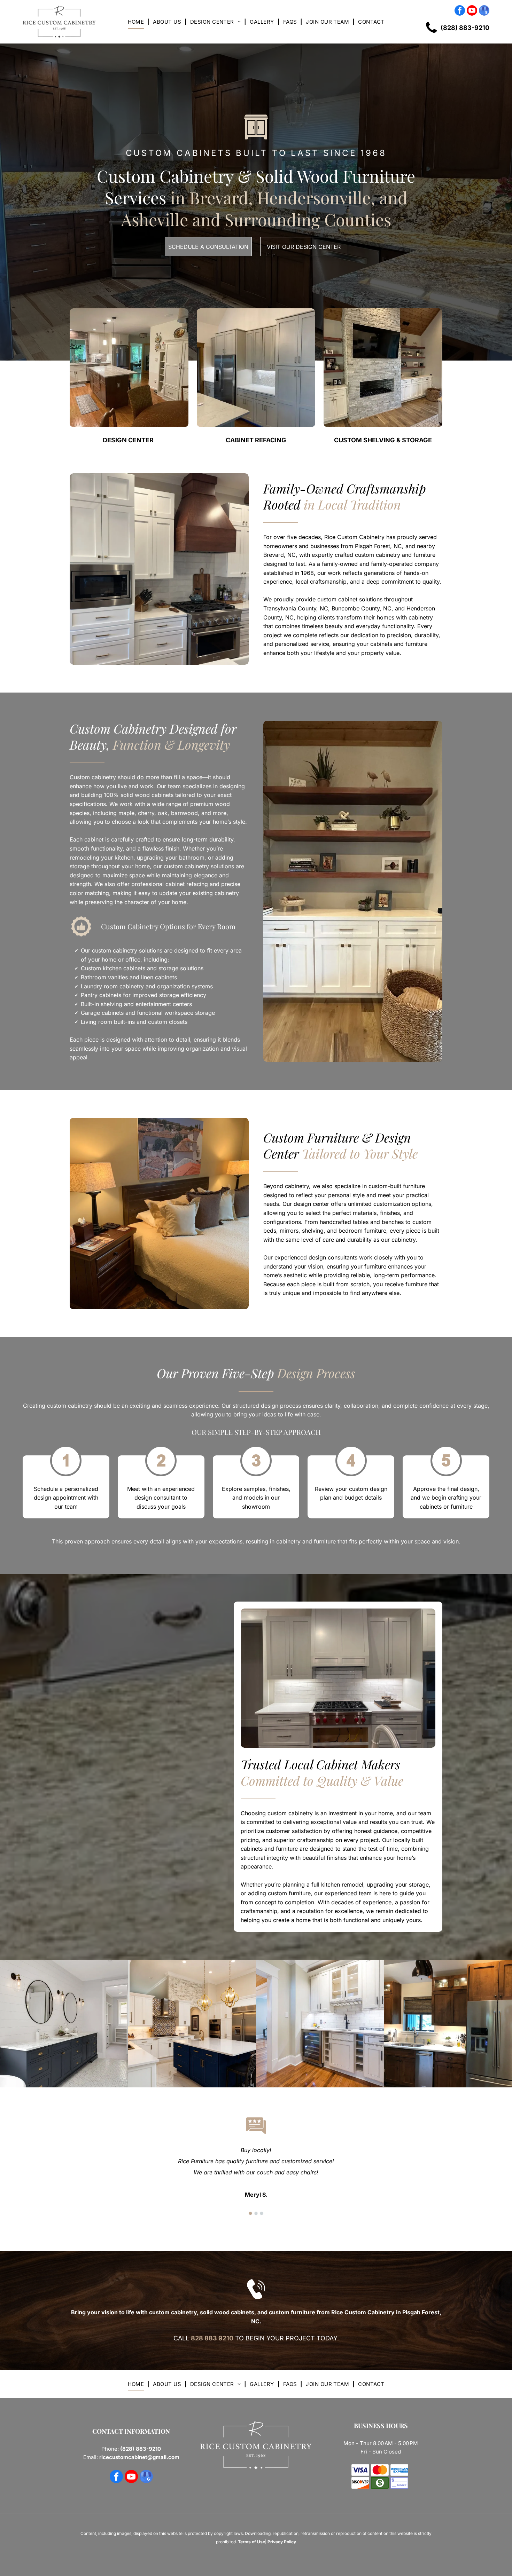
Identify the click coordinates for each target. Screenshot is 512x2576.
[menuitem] (137, 22)
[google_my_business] (484, 11)
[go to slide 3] (262, 2213)
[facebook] (460, 11)
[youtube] (472, 11)
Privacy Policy (282, 2542)
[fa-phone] (431, 36)
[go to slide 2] (256, 2213)
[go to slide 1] (250, 2213)
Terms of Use (251, 2542)
